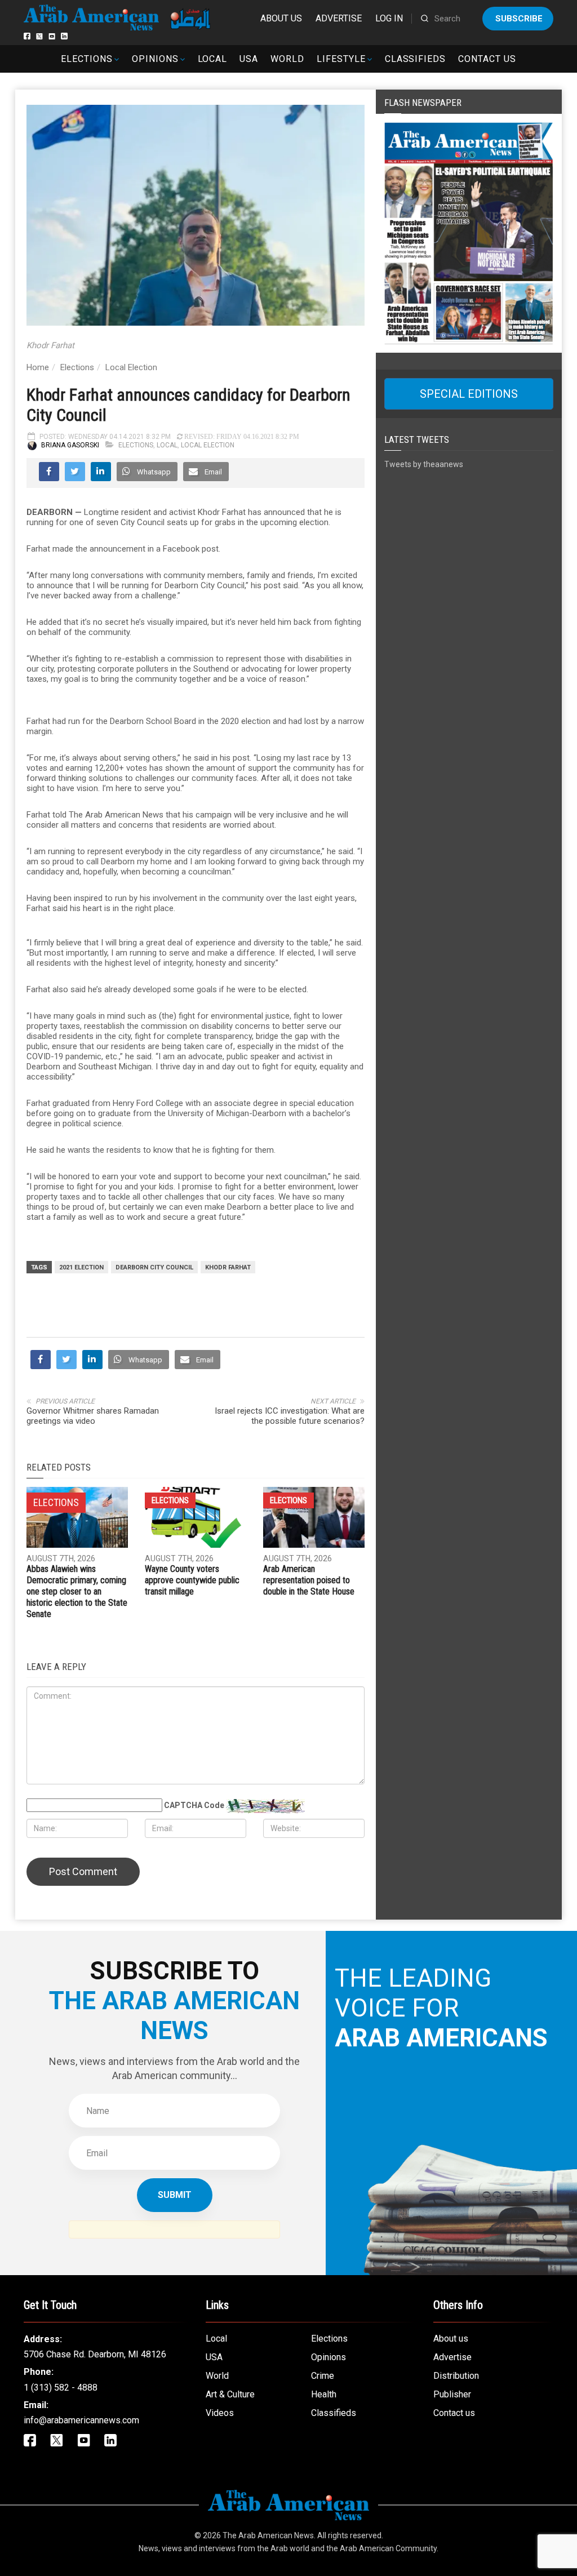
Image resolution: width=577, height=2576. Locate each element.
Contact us (487, 59)
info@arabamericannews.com (81, 2420)
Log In (389, 18)
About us (281, 18)
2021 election (81, 1267)
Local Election (131, 367)
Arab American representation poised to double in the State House (309, 1580)
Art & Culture (230, 2394)
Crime (323, 2376)
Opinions (155, 59)
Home (38, 367)
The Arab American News (268, 2535)
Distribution (456, 2376)
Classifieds (416, 59)
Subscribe (519, 19)
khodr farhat (228, 1267)
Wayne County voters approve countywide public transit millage (192, 1580)
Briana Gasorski (70, 445)
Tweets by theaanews (424, 464)
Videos (220, 2413)
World (287, 59)
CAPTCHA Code (194, 1805)
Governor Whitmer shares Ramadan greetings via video (93, 1416)
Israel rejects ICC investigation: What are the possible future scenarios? (290, 1416)
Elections (87, 59)
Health (324, 2394)
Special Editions (469, 394)
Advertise (339, 18)
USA (249, 59)
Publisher (452, 2394)
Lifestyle (341, 59)
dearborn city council (154, 1267)
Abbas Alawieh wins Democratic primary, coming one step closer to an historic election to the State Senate (77, 1591)
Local (213, 59)
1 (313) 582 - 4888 (61, 2388)
